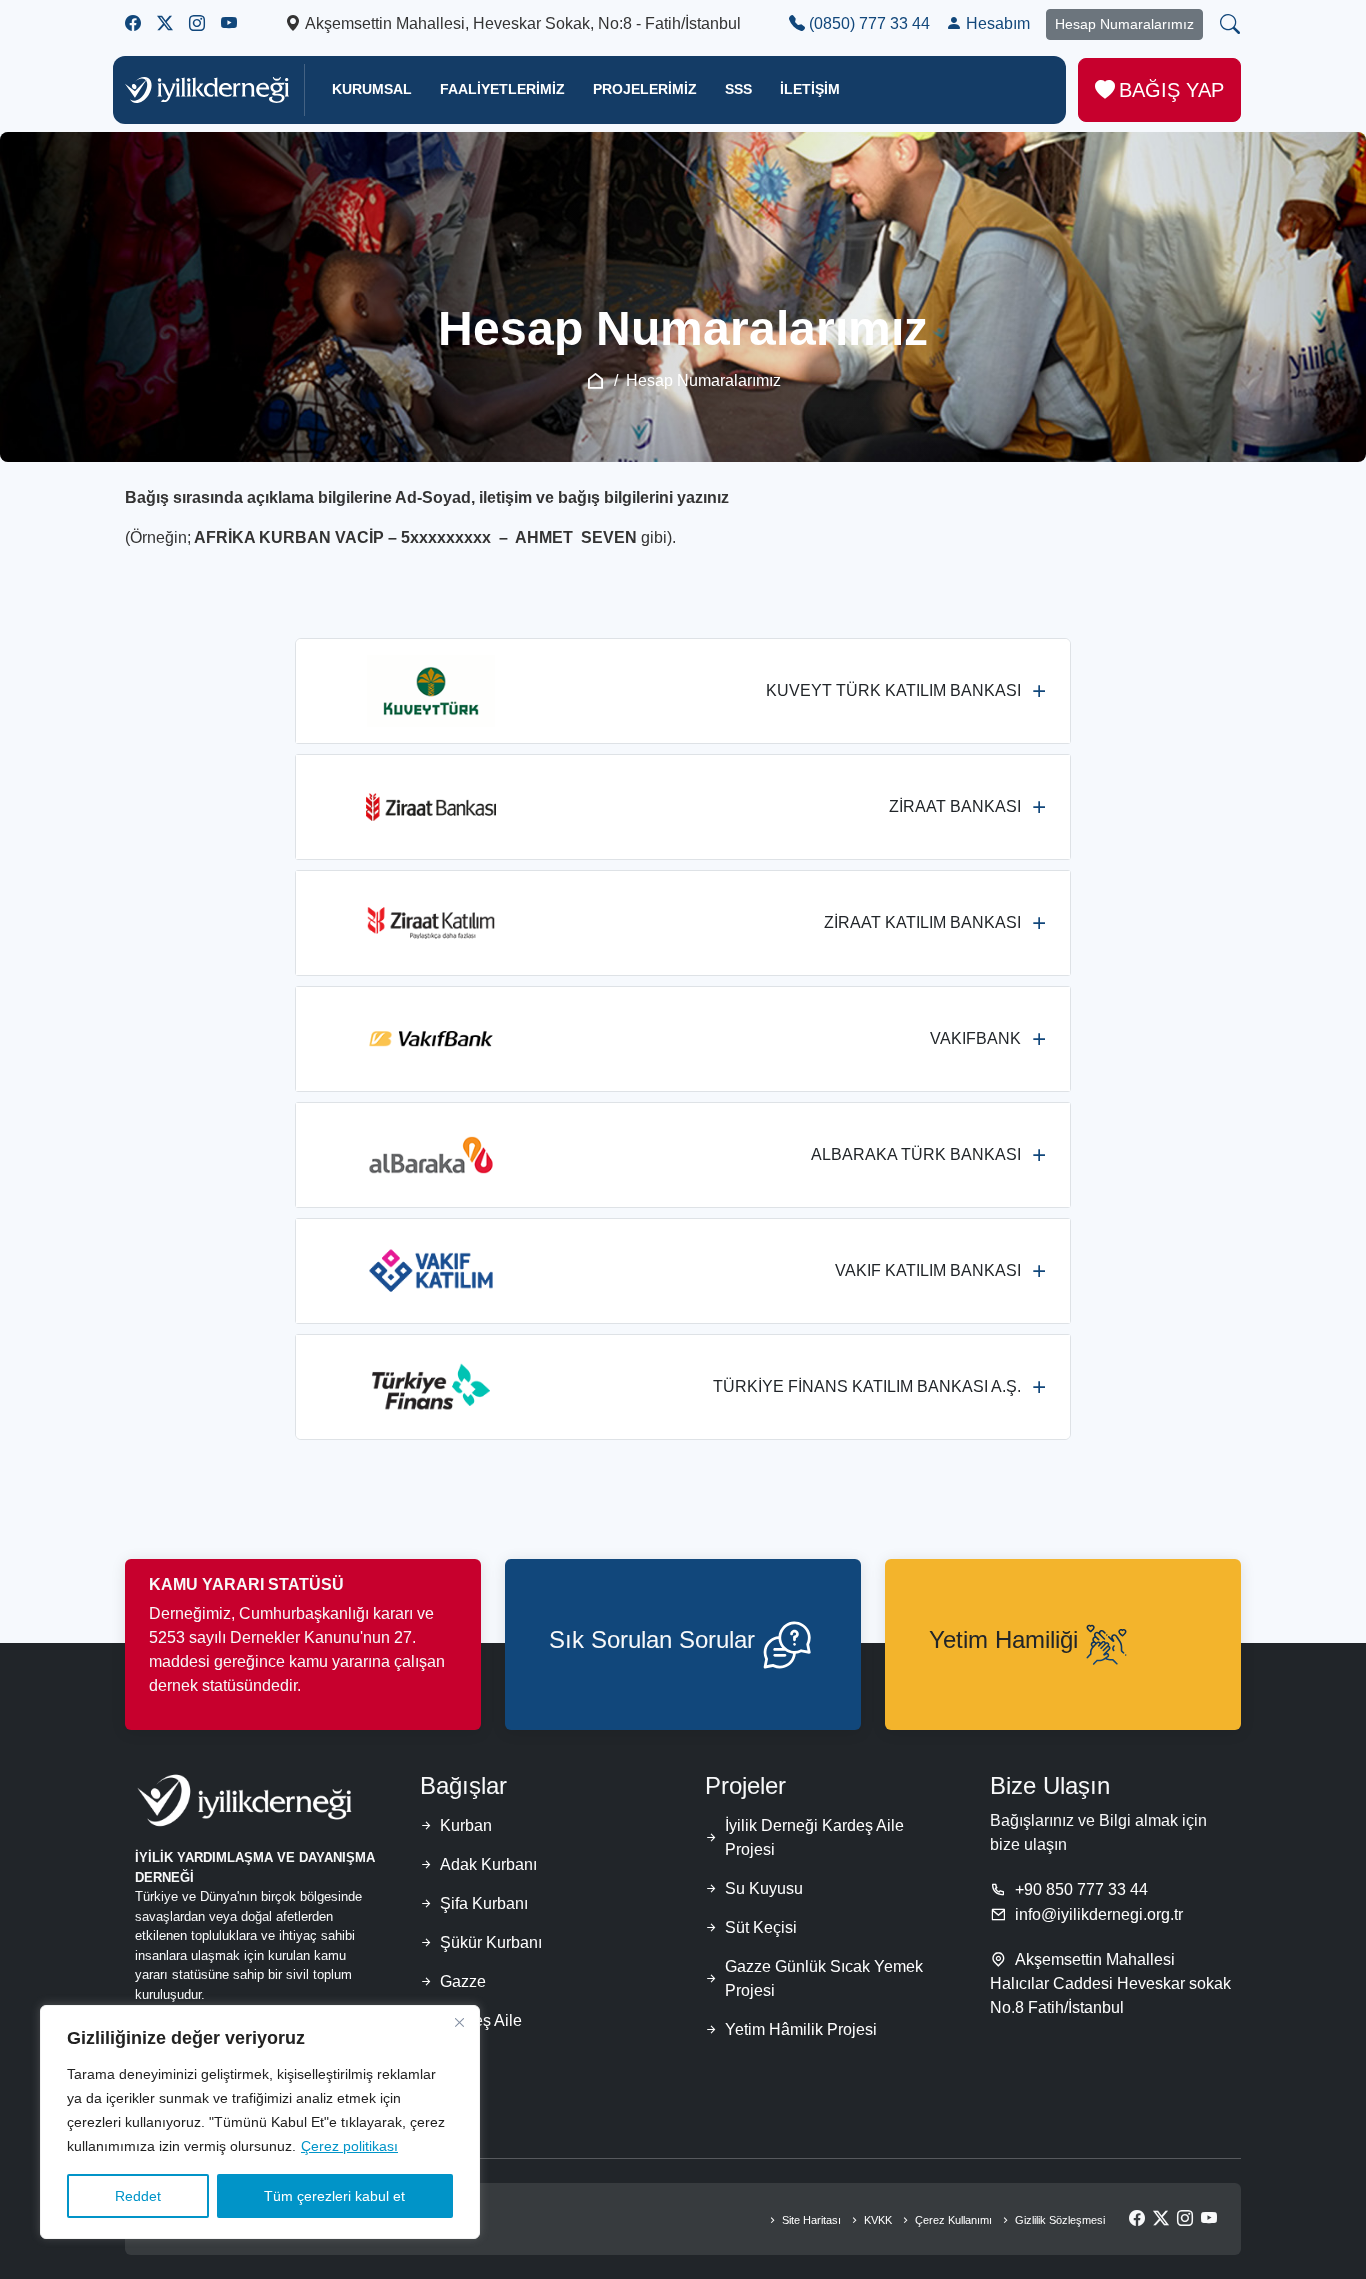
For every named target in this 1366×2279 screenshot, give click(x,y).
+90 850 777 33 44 (1081, 1889)
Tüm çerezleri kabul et (334, 2196)
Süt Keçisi (761, 1927)
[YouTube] (1209, 2219)
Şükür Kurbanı (491, 1942)
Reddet (138, 2196)
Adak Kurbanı (488, 1864)
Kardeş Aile (481, 2020)
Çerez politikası (349, 2146)
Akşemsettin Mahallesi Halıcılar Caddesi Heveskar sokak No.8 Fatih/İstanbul (1110, 1983)
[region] (260, 2122)
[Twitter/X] (1161, 2219)
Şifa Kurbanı (484, 1903)
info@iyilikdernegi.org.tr (1099, 1914)
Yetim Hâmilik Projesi (801, 2029)
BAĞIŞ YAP (1171, 90)
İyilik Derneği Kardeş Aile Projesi (814, 1837)
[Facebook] (1137, 2219)
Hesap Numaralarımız (1124, 24)
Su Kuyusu (764, 1888)
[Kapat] (459, 2022)
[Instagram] (1185, 2219)
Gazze (463, 1981)
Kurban (466, 1825)
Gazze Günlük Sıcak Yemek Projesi (824, 1978)
